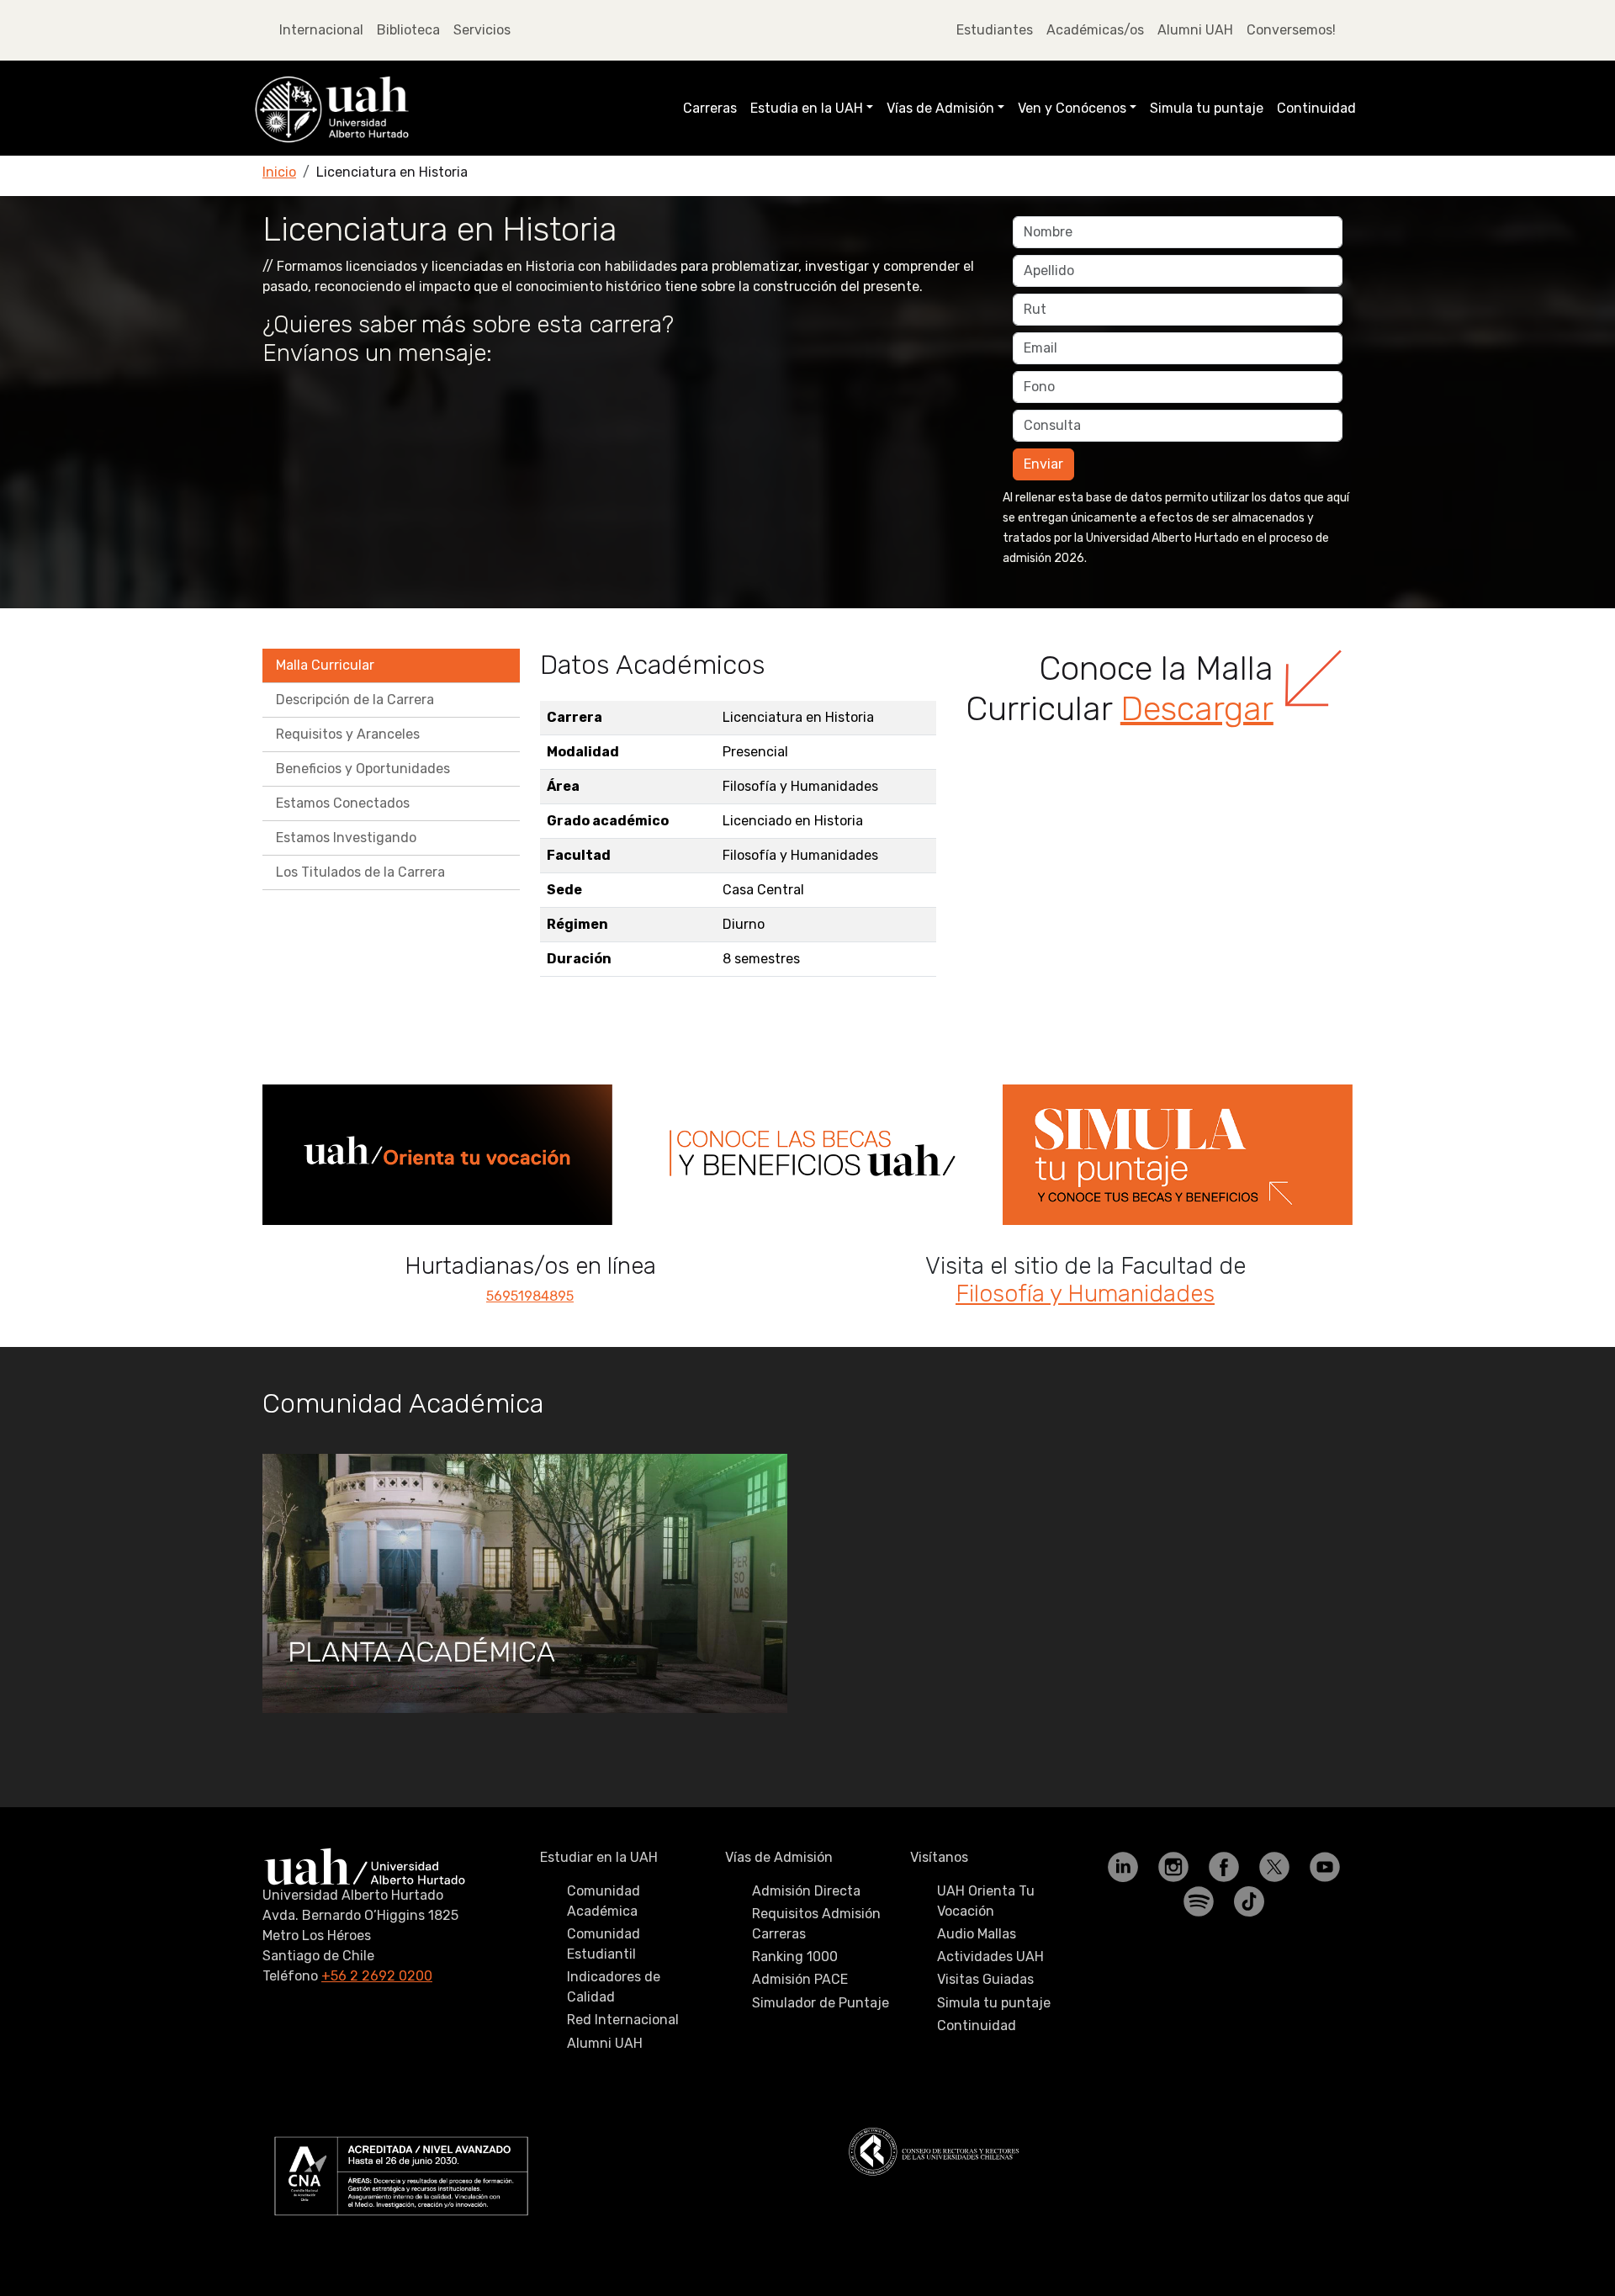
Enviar (1043, 464)
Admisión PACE (800, 1979)
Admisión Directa (806, 1891)
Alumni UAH (1195, 30)
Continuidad (1316, 108)
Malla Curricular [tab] (325, 665)
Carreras (710, 108)
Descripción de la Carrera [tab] (355, 700)
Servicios (482, 30)
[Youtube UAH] (1325, 1866)
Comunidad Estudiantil (604, 1944)
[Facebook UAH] (1226, 1866)
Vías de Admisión (940, 108)
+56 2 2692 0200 (377, 1976)
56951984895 (530, 1296)
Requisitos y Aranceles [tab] (348, 734)
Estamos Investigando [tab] (346, 838)
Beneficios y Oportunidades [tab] (363, 769)
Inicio (279, 172)
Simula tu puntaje (1207, 108)
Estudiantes (995, 30)
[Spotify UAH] (1200, 1901)
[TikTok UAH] (1249, 1901)
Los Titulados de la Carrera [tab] (360, 872)
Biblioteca (408, 30)
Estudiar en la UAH (599, 1857)
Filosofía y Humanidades (1085, 1294)
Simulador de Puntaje (821, 2003)
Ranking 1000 (795, 1957)
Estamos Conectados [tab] (343, 803)
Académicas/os (1095, 30)
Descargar (1197, 709)
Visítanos (939, 1857)
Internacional (321, 30)
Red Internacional (623, 2020)
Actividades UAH (990, 1957)
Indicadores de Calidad (614, 1987)
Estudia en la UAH (807, 108)
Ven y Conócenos (1072, 108)
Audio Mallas (977, 1934)
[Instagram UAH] (1175, 1866)
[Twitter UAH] (1276, 1866)
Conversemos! (1291, 30)
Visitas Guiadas (985, 1979)
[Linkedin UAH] (1125, 1866)
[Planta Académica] (525, 1583)
